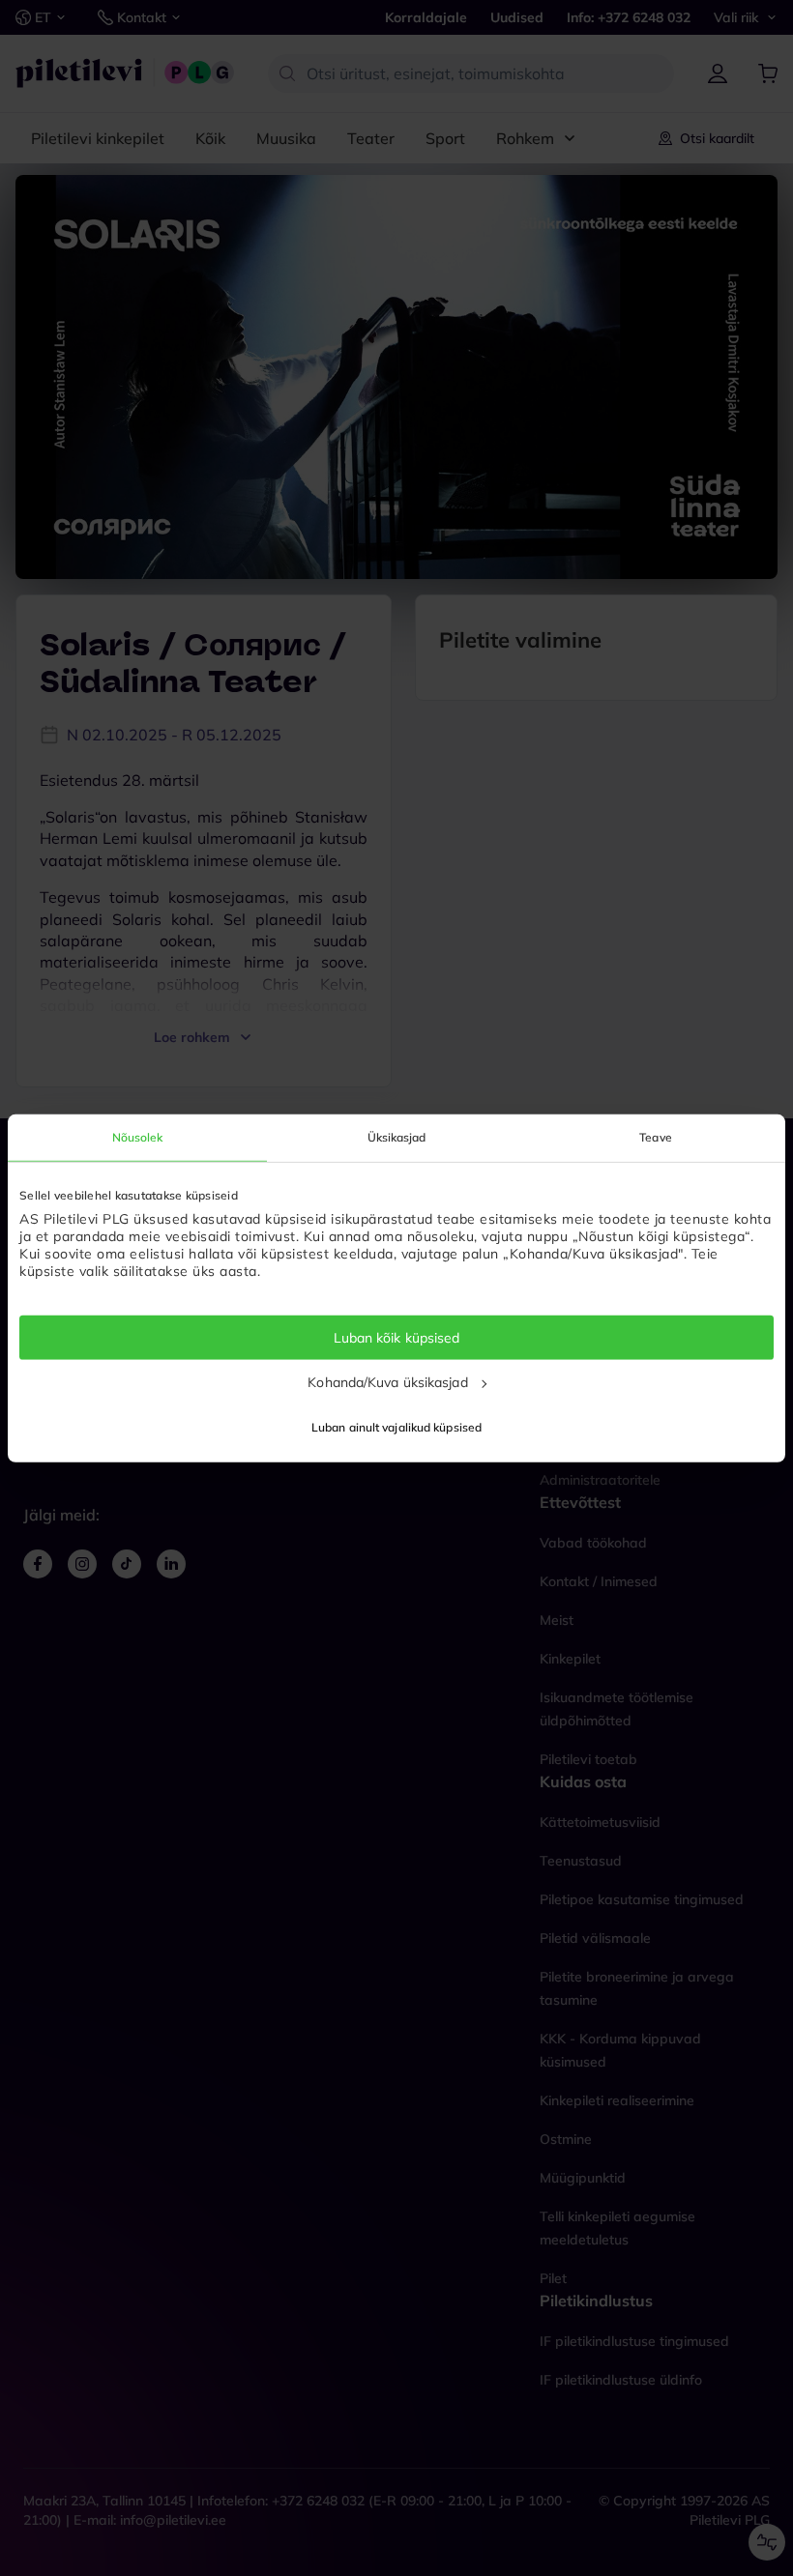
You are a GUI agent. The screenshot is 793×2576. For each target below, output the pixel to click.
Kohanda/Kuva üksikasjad (387, 1382)
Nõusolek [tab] (138, 1136)
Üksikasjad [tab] (397, 1136)
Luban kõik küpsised (397, 1337)
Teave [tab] (656, 1136)
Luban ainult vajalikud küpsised (396, 1427)
